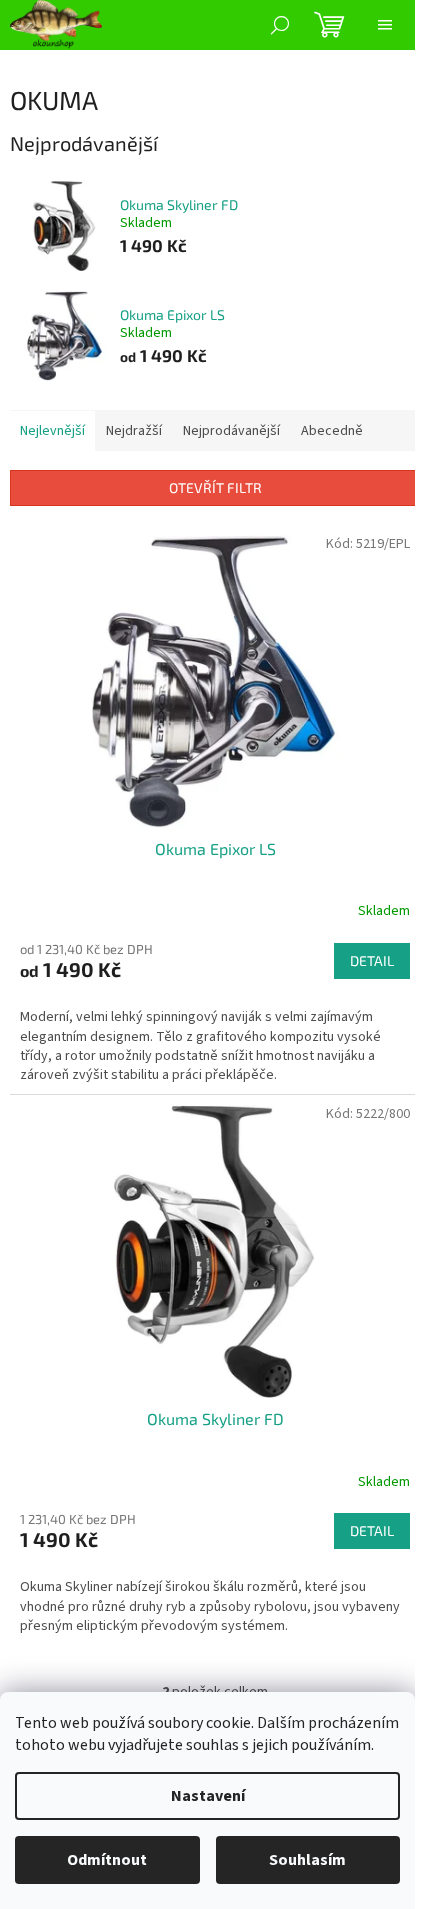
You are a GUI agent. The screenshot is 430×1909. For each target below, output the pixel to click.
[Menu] (385, 25)
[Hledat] (280, 25)
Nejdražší (134, 431)
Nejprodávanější (231, 431)
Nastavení (208, 1796)
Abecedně (332, 431)
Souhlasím (307, 1860)
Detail (372, 960)
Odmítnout (107, 1860)
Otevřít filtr (215, 487)
